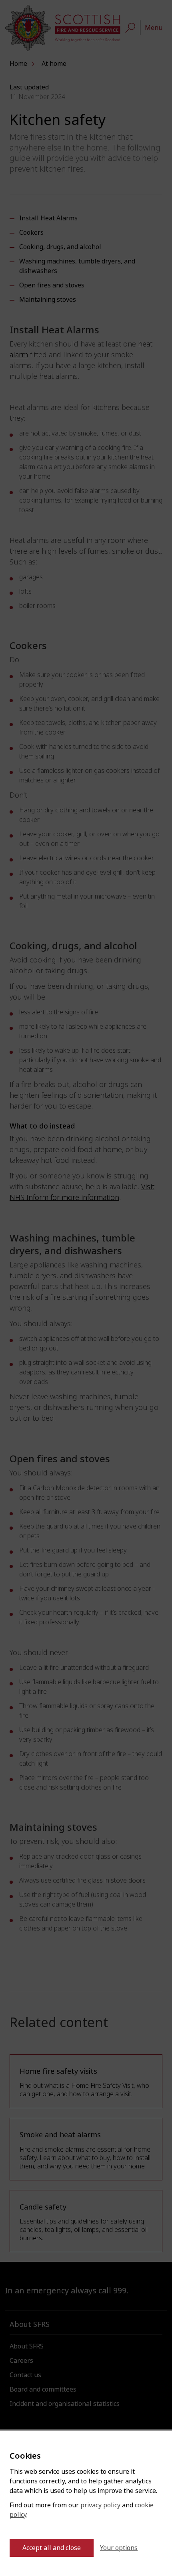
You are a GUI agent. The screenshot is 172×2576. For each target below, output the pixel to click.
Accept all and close (52, 2548)
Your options (119, 2548)
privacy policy (100, 2505)
